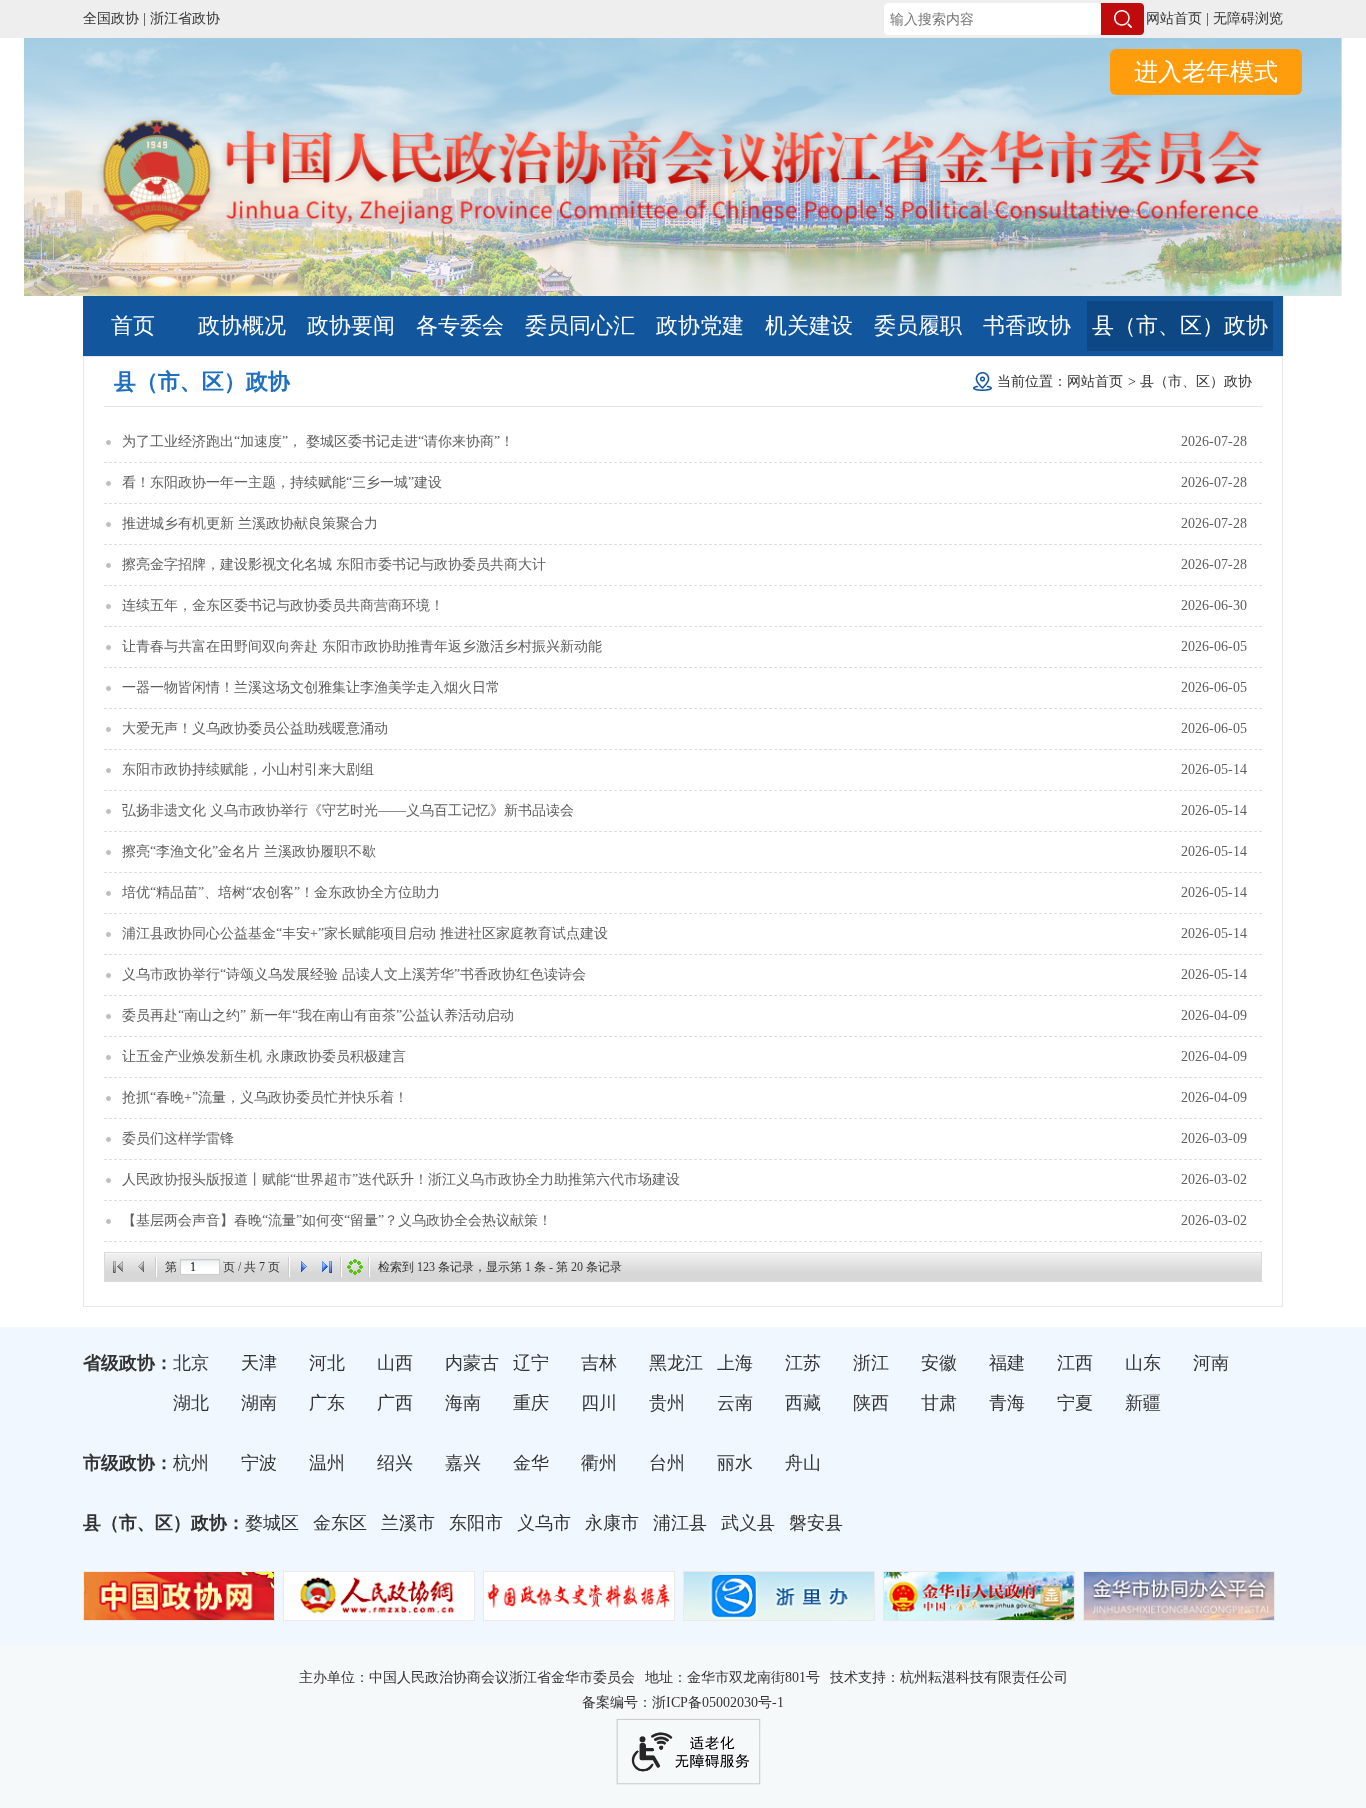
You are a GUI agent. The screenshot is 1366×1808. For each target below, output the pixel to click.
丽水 (735, 1463)
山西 (395, 1363)
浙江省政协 (185, 18)
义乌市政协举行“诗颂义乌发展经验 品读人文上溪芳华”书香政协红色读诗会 (354, 974)
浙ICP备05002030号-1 (718, 1702)
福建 (1007, 1363)
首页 (133, 325)
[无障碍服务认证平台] (688, 1751)
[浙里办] (779, 1611)
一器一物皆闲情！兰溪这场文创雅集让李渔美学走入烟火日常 (311, 687)
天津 (259, 1363)
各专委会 (460, 325)
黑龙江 (676, 1363)
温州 (327, 1463)
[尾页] (327, 1267)
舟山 (803, 1463)
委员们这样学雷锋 (178, 1138)
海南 (463, 1403)
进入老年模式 (1206, 72)
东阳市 (476, 1523)
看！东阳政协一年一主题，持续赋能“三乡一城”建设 (282, 482)
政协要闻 (351, 325)
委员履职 (918, 325)
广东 (327, 1403)
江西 (1075, 1363)
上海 (735, 1363)
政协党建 (700, 325)
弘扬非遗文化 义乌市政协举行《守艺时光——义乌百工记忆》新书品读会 (348, 810)
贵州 (667, 1403)
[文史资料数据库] (579, 1611)
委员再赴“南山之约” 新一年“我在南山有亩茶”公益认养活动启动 (318, 1015)
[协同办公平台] (1179, 1611)
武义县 (748, 1523)
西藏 (803, 1403)
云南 (735, 1403)
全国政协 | (114, 18)
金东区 (340, 1523)
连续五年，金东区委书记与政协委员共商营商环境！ (283, 605)
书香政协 (1027, 325)
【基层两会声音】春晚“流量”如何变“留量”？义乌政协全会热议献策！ (337, 1220)
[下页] (303, 1267)
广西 (395, 1403)
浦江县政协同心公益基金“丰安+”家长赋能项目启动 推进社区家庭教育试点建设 (365, 933)
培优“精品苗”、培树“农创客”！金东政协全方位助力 (281, 892)
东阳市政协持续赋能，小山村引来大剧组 (248, 769)
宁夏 (1075, 1403)
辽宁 (531, 1363)
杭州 (191, 1463)
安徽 (939, 1363)
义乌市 (544, 1523)
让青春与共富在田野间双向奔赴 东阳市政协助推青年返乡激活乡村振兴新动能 (362, 646)
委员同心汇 (580, 325)
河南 (1211, 1363)
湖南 (259, 1403)
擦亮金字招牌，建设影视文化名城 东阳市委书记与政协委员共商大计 (334, 564)
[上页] (142, 1267)
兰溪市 (408, 1523)
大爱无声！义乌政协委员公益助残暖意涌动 (255, 728)
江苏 (803, 1363)
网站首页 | (1177, 18)
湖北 (191, 1403)
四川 (599, 1403)
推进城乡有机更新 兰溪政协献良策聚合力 (250, 523)
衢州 (599, 1463)
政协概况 (242, 325)
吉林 (599, 1363)
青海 (1007, 1403)
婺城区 (272, 1523)
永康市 (612, 1523)
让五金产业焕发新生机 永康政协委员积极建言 (264, 1056)
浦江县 (680, 1523)
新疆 (1143, 1403)
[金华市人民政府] (979, 1611)
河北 (327, 1363)
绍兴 (395, 1463)
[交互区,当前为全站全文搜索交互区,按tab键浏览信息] (1004, 19)
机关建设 (809, 325)
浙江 (871, 1363)
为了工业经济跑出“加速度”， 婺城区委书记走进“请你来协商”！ (318, 441)
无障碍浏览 (1248, 18)
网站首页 (1095, 381)
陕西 (871, 1403)
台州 (667, 1463)
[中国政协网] (179, 1611)
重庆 (531, 1403)
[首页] (118, 1267)
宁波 (259, 1463)
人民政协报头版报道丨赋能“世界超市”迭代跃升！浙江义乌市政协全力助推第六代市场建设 (401, 1179)
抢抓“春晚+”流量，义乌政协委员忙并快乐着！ (265, 1097)
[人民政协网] (379, 1611)
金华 (531, 1463)
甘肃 (939, 1403)
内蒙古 (472, 1363)
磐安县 (816, 1523)
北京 (191, 1363)
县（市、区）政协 (1180, 325)
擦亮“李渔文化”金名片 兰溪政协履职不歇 (249, 851)
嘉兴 (463, 1463)
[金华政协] (683, 246)
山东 (1143, 1363)
